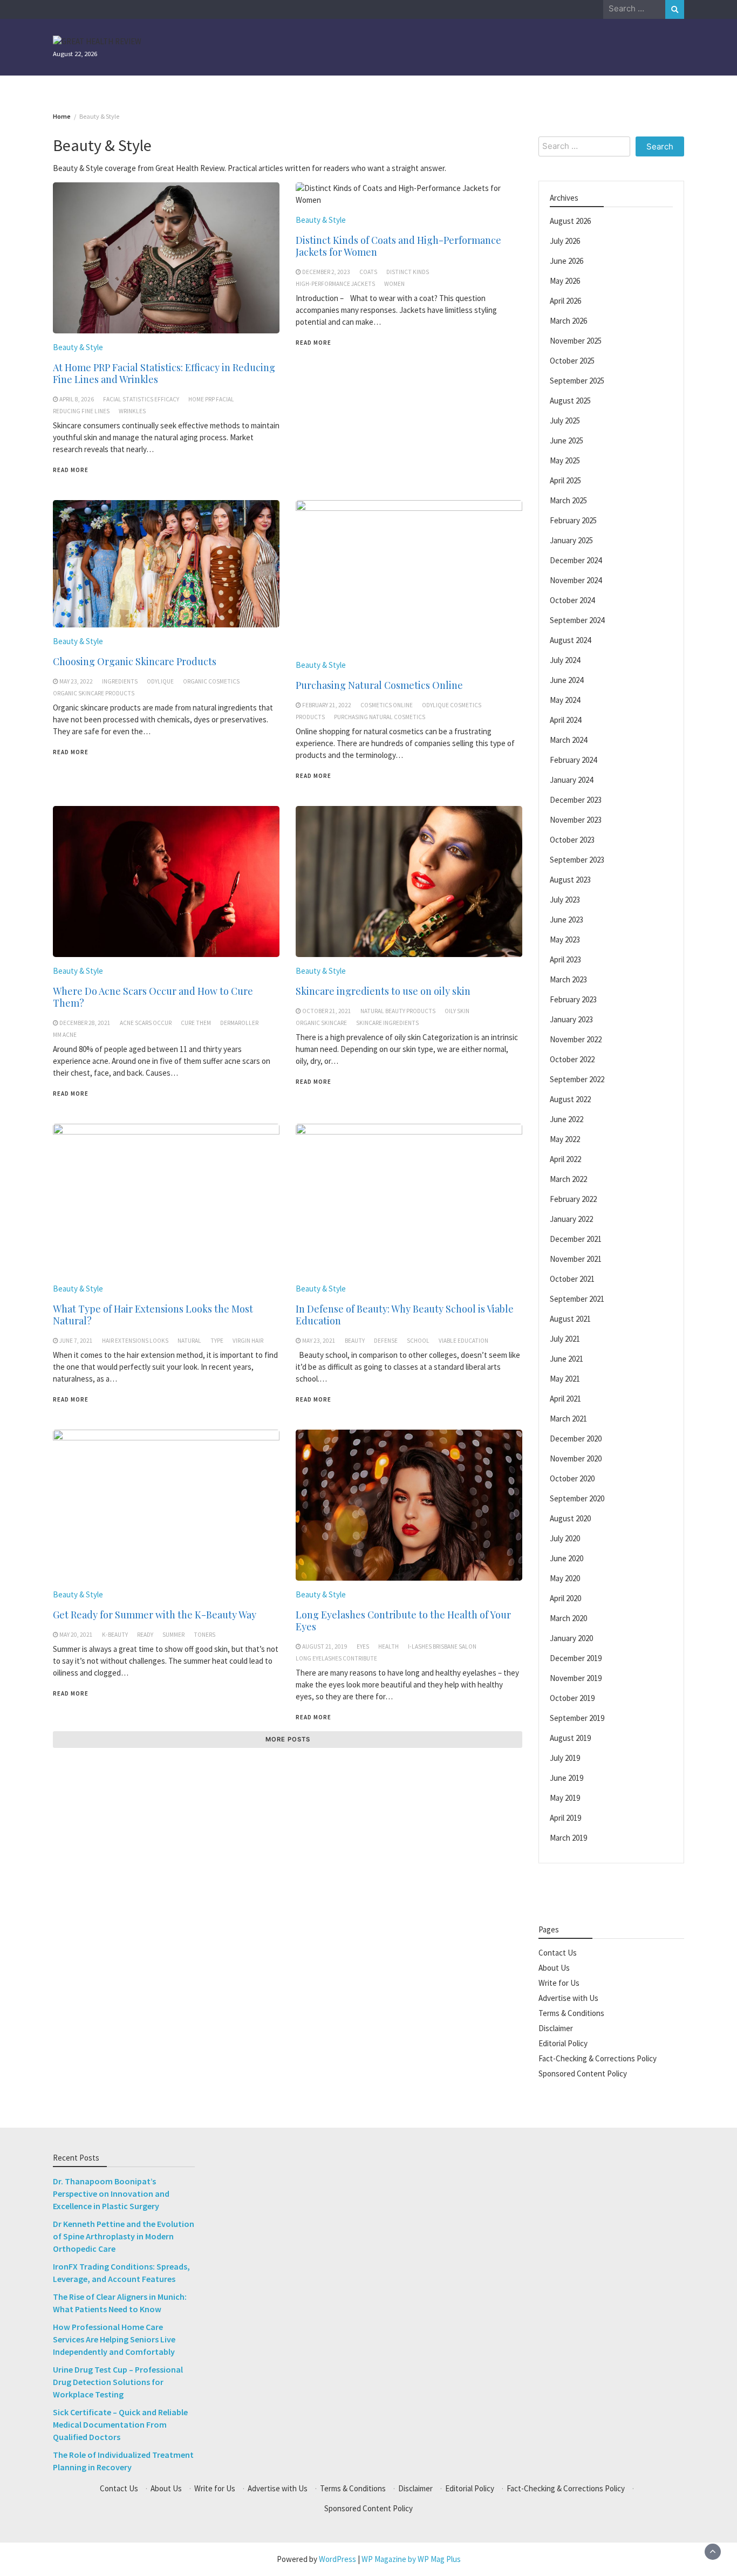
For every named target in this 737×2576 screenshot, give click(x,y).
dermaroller (239, 1023)
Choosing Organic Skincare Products (135, 661)
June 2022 (567, 1119)
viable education (463, 1341)
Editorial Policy (563, 2043)
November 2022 (576, 1039)
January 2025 (571, 540)
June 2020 (567, 1558)
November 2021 (576, 1258)
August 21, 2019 (325, 1646)
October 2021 (572, 1278)
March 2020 (568, 1618)
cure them (196, 1023)
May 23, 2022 (76, 681)
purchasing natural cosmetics (380, 717)
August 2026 (570, 220)
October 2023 (572, 839)
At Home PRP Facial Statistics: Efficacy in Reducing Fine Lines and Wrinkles (164, 373)
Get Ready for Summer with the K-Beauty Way (155, 1615)
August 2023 (570, 879)
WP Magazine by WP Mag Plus (411, 2559)
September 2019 (577, 1717)
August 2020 (570, 1518)
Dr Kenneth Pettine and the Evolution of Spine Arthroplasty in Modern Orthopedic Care (124, 2236)
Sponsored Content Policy (583, 2073)
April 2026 (565, 300)
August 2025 (570, 400)
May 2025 (565, 460)
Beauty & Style (78, 347)
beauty (355, 1341)
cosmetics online (387, 705)
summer (173, 1635)
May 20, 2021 (76, 1635)
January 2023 (571, 1019)
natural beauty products (398, 1011)
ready (145, 1635)
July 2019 (565, 1757)
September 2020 (577, 1498)
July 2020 (565, 1538)
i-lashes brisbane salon (442, 1646)
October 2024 (572, 600)
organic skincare (321, 1023)
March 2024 (568, 739)
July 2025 (565, 420)
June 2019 (567, 1777)
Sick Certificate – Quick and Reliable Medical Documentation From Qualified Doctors (120, 2424)
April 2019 (565, 1817)
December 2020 (576, 1438)
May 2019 (565, 1797)
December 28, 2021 (85, 1023)
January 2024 (571, 779)
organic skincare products (94, 693)
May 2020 (565, 1578)
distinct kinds (408, 272)
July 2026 (565, 240)
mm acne (65, 1035)
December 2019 (576, 1658)
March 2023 (568, 979)
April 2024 (565, 719)
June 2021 (567, 1358)
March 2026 (568, 320)
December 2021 (576, 1238)
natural (189, 1341)
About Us (554, 1967)
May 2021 (565, 1378)
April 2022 (565, 1159)
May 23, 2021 (319, 1341)
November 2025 (576, 340)
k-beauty (115, 1635)
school (418, 1341)
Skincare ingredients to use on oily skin (383, 991)
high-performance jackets (335, 284)
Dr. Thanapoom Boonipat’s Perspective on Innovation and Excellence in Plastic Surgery (111, 2194)
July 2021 (565, 1338)
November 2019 (576, 1678)
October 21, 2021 (327, 1011)
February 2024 (573, 759)
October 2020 (572, 1478)
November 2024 (576, 580)
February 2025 (573, 520)
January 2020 (571, 1638)
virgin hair (248, 1341)
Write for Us (559, 1982)
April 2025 (565, 480)
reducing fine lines (81, 411)
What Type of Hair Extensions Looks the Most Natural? (153, 1315)
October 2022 (572, 1059)
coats (368, 272)
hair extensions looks (135, 1341)
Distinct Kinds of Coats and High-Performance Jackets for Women (398, 246)
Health (388, 1646)
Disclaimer (556, 2028)
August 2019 (570, 1737)
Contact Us (558, 1952)
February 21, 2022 (327, 705)
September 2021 (577, 1298)
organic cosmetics (211, 681)
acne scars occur (146, 1023)
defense (386, 1341)
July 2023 (565, 899)
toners (204, 1635)
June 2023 (567, 919)
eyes (363, 1646)
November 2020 (576, 1458)
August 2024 (570, 640)
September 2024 (577, 620)
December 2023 (576, 799)
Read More (71, 470)
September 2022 (577, 1079)
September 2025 (577, 380)
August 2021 (570, 1318)
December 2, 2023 (326, 272)
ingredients (120, 681)
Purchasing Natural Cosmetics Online (379, 685)
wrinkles (132, 411)
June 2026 (567, 260)
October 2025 (572, 360)
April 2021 (565, 1398)
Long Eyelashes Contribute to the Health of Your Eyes (403, 1621)
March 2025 (568, 500)
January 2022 (571, 1218)
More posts (288, 1739)
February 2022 (573, 1198)
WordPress (337, 2559)
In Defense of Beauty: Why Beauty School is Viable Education (405, 1315)
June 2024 (567, 679)
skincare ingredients (387, 1023)
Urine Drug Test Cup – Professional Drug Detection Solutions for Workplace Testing (118, 2382)
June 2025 (567, 440)
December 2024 (576, 560)
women (394, 284)
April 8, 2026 (77, 399)
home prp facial (211, 399)
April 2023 (565, 959)
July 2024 (565, 660)
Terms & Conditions (571, 2013)
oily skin (457, 1011)
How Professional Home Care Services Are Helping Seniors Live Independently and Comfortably (114, 2339)
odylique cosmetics (452, 705)
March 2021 (568, 1418)
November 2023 (576, 819)
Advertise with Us (568, 1997)
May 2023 (565, 939)
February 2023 (573, 999)
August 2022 (570, 1099)
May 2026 (565, 280)
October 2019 (572, 1697)
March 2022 (568, 1178)
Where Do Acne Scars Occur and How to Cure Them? (153, 997)
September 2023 (577, 859)
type (217, 1341)
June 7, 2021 (76, 1341)
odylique (160, 681)
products (310, 717)
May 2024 (565, 699)
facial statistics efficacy (141, 399)
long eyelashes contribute (336, 1658)
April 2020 (565, 1598)
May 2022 (565, 1139)
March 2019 (568, 1837)
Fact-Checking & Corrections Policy (598, 2058)
